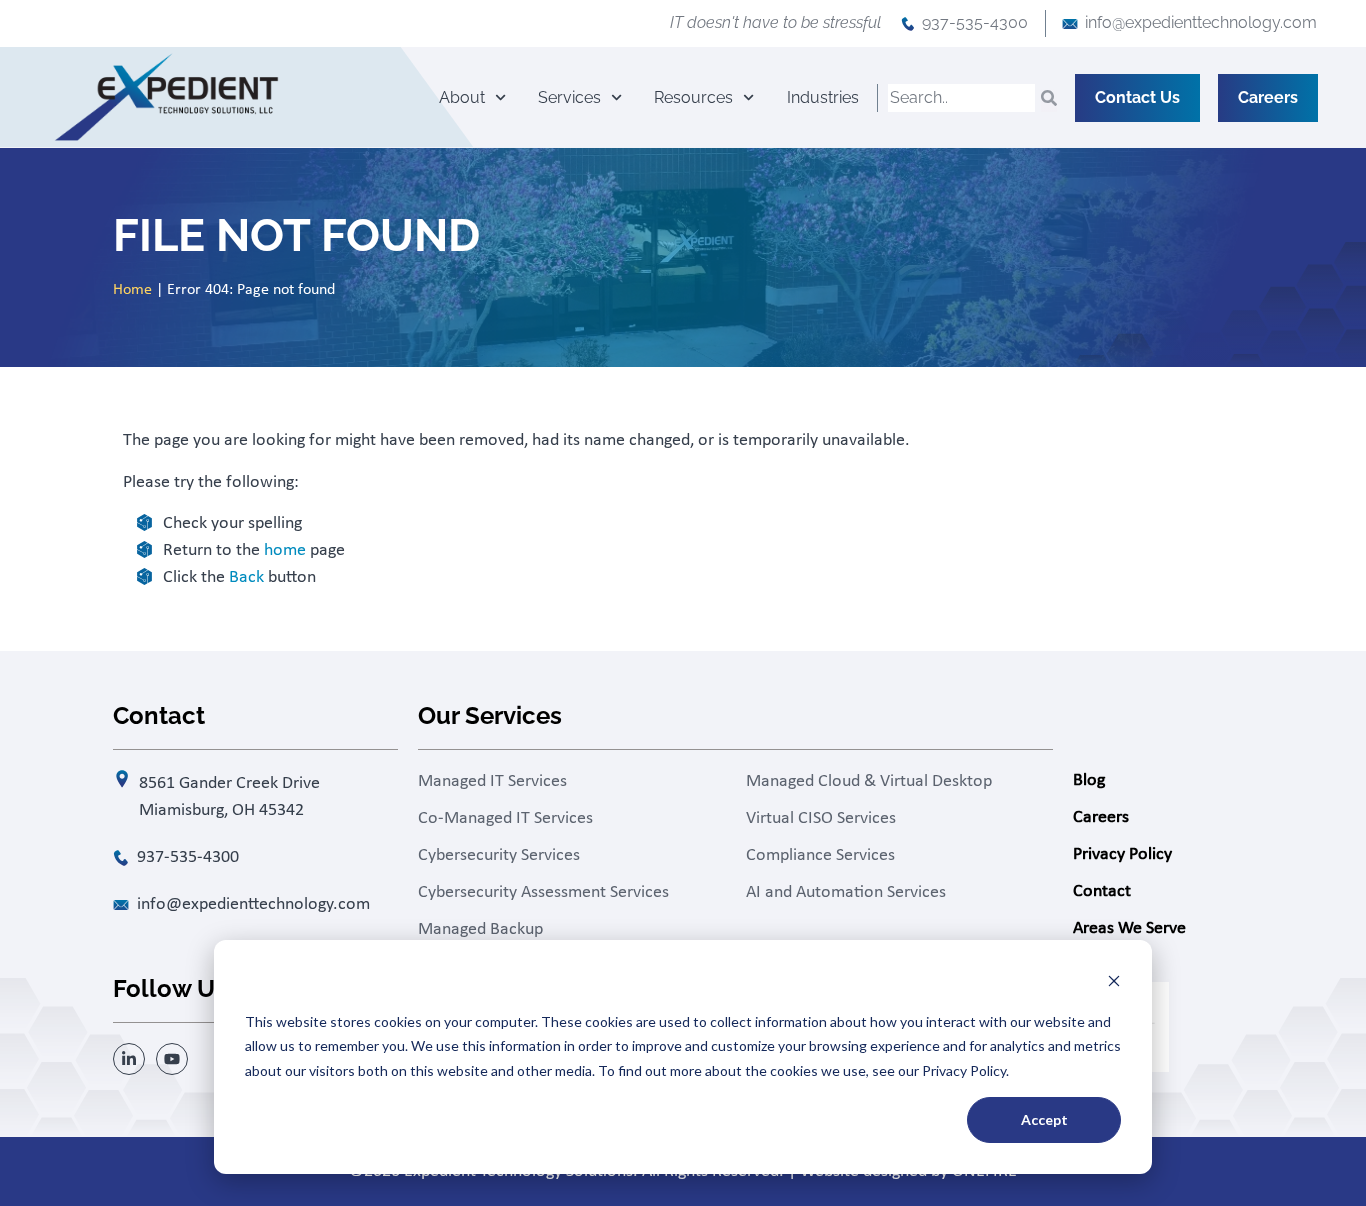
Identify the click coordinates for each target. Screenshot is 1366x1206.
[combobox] (961, 98)
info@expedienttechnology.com (1201, 22)
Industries (823, 97)
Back (246, 577)
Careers (1101, 817)
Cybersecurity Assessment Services (543, 892)
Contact (1102, 891)
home (285, 550)
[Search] (1049, 98)
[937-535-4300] (908, 24)
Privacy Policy (1122, 854)
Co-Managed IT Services (505, 818)
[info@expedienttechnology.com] (1070, 24)
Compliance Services (820, 855)
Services (569, 97)
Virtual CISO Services (821, 818)
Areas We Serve (1129, 928)
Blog (1089, 780)
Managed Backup (480, 929)
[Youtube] (172, 1059)
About (462, 97)
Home (132, 290)
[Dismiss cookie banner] (1114, 983)
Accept (1044, 1119)
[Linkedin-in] (129, 1059)
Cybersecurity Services (499, 855)
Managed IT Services (492, 781)
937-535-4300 (975, 22)
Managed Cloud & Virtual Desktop (869, 781)
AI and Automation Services (846, 892)
